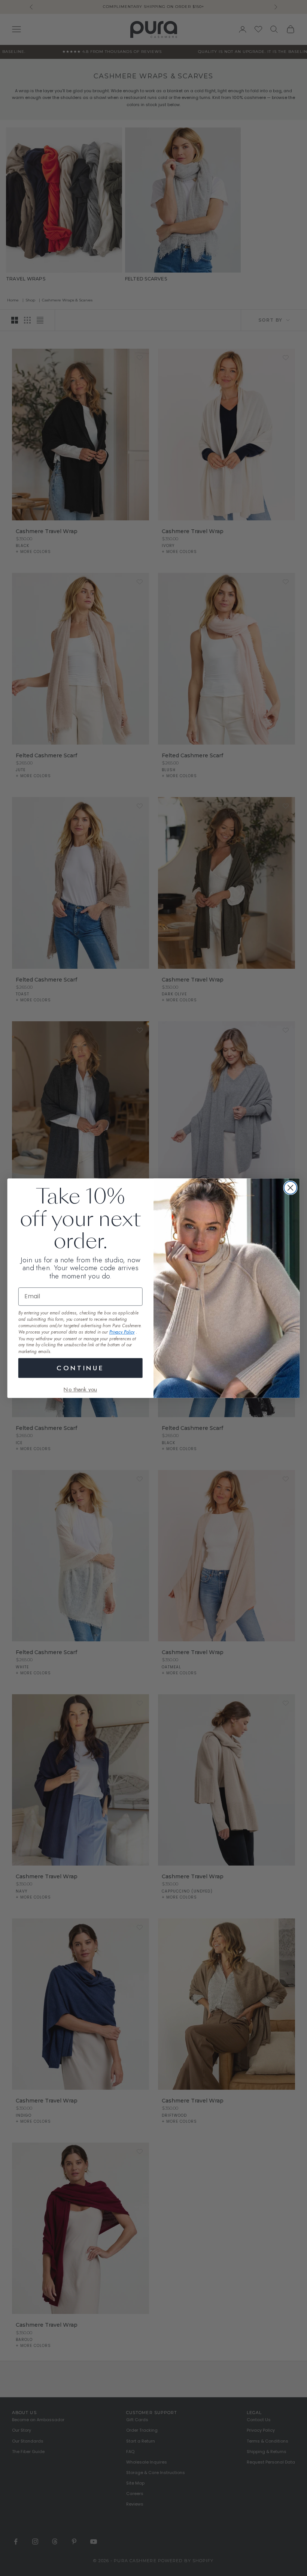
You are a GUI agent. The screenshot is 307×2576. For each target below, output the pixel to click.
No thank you (80, 1389)
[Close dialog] (291, 1188)
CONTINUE (80, 1367)
